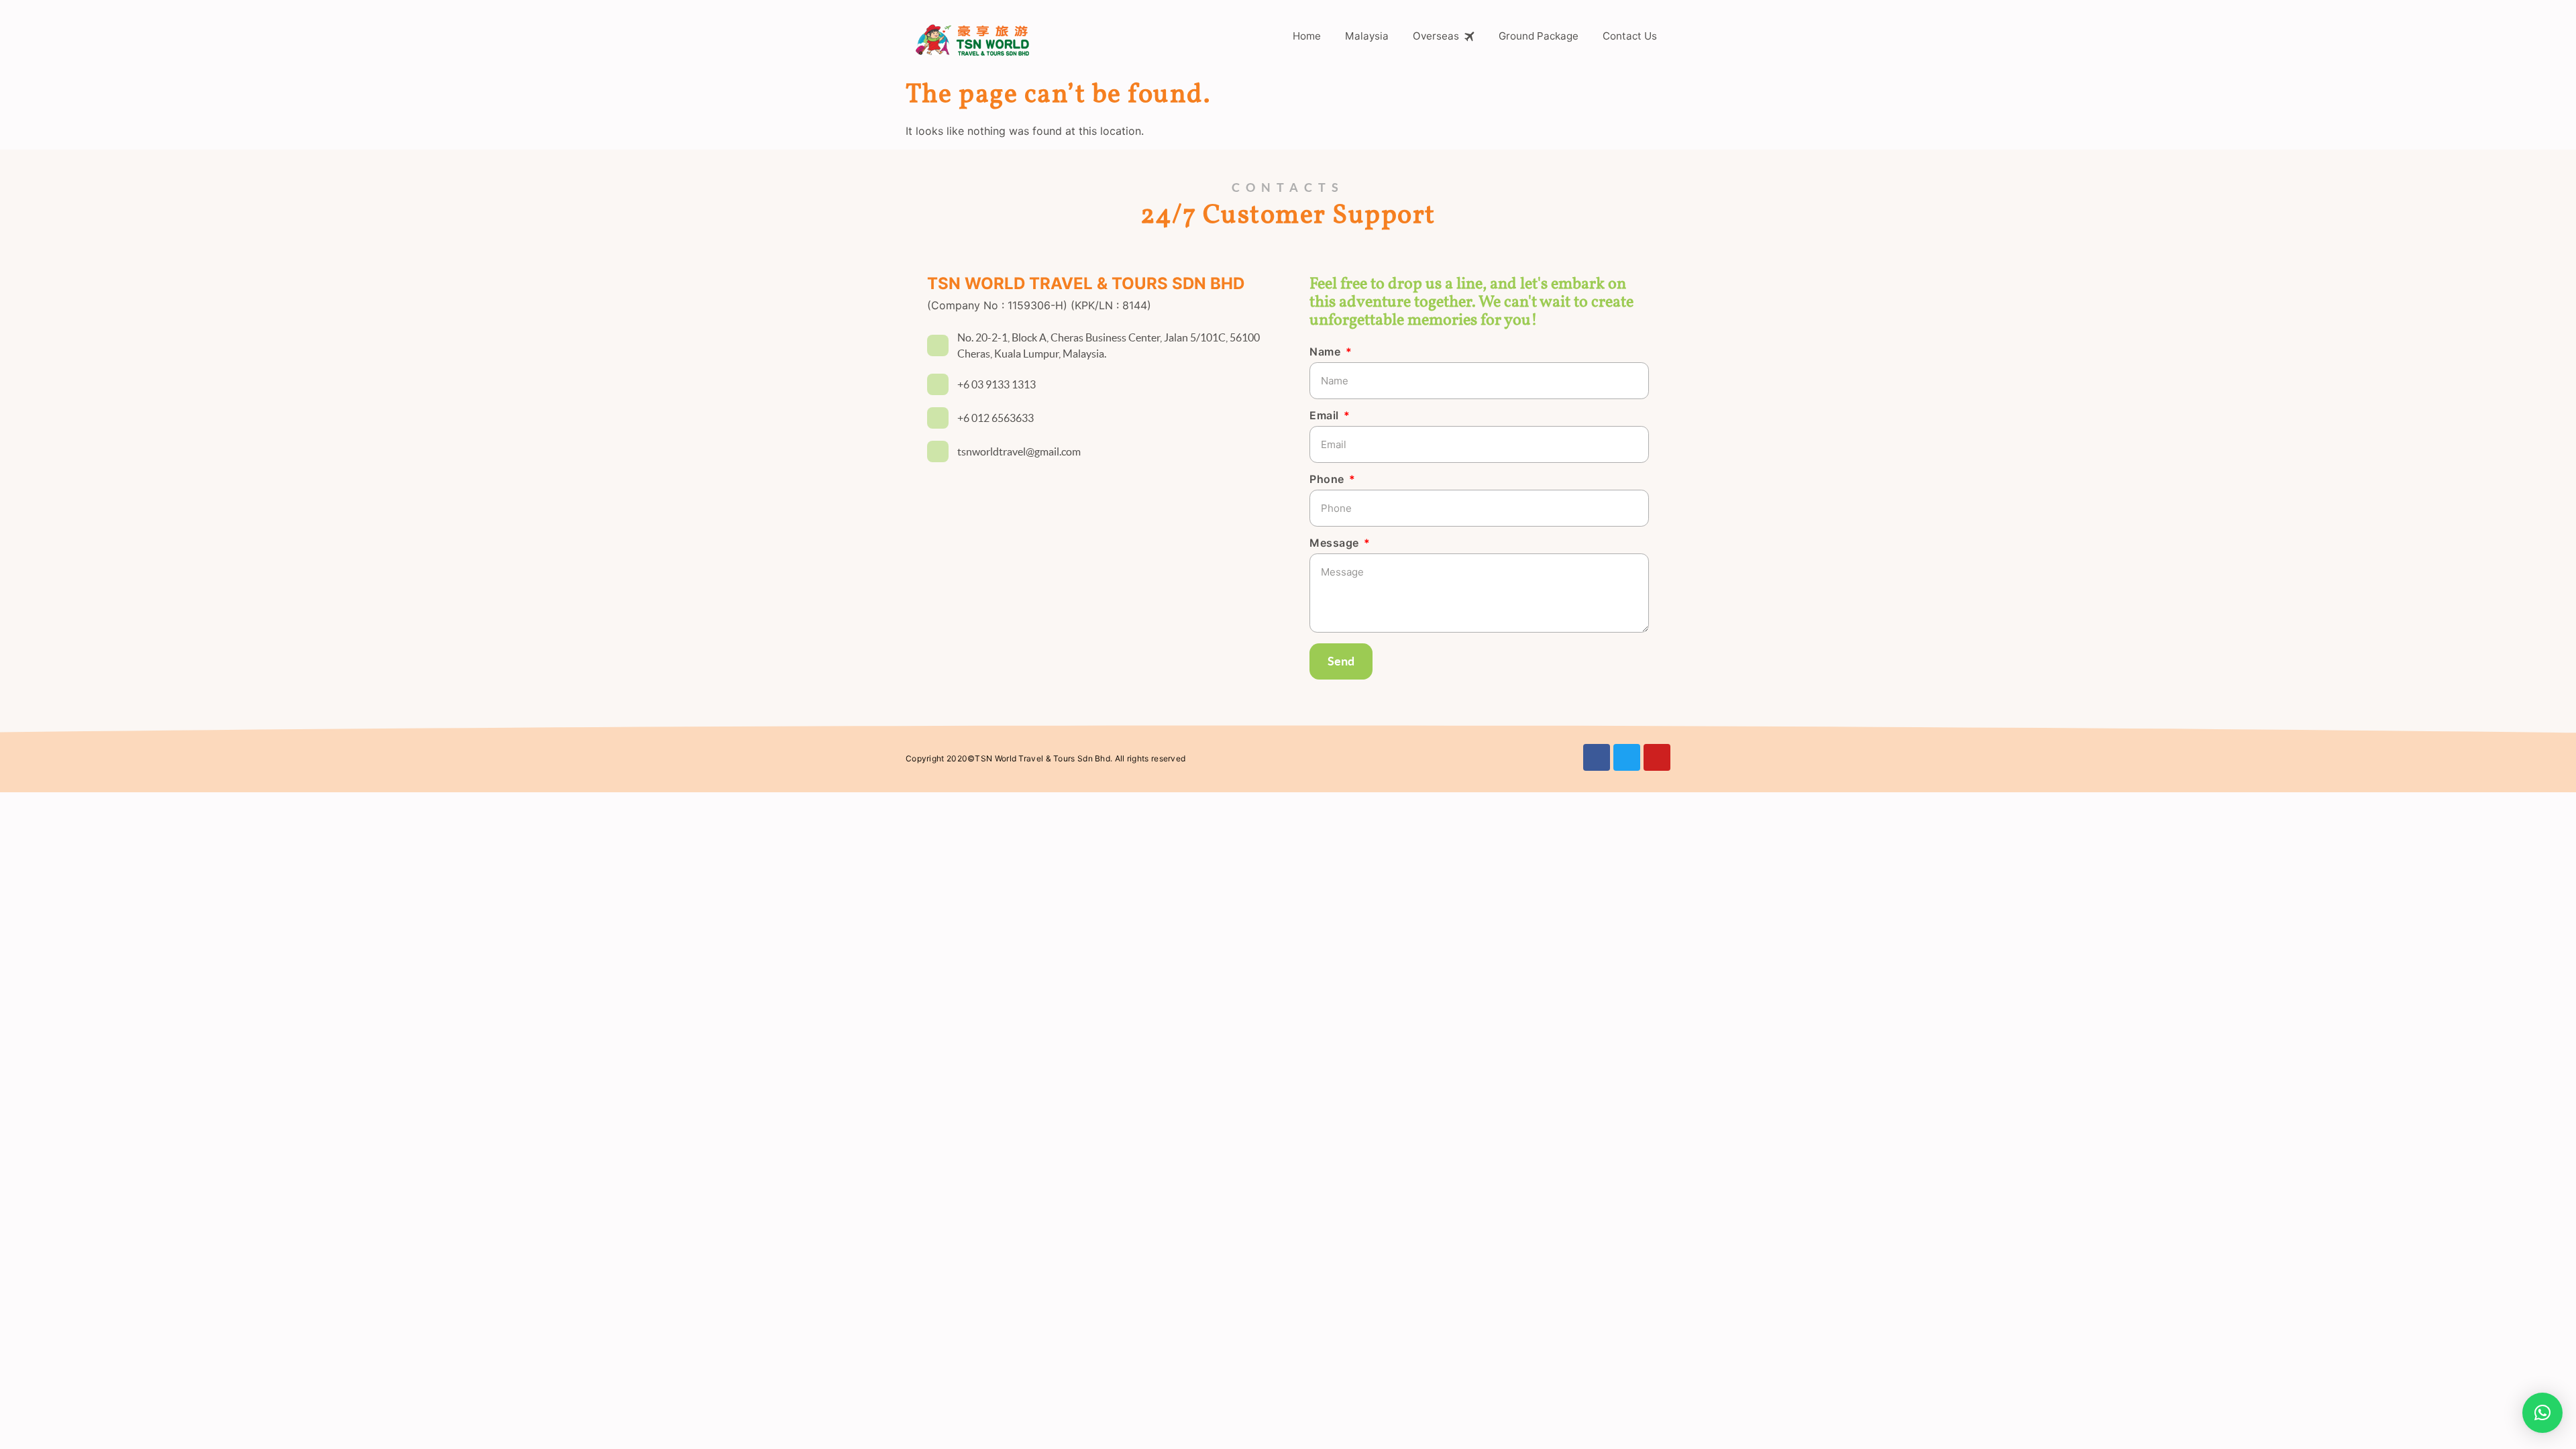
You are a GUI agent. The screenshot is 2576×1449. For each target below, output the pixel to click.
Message (1336, 543)
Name (1327, 352)
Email (1326, 416)
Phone (1328, 480)
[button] (2542, 1413)
